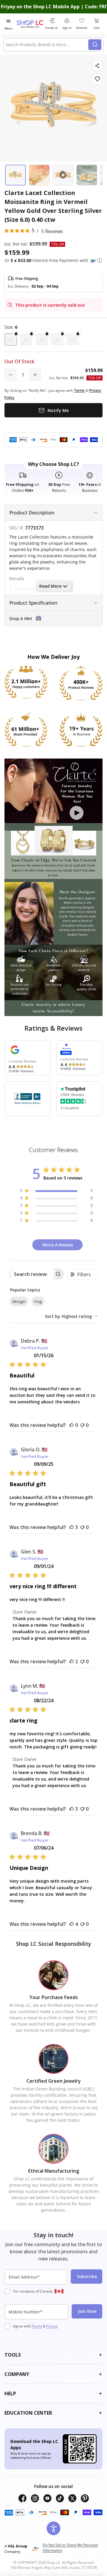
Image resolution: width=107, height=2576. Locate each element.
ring (38, 1301)
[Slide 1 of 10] (15, 175)
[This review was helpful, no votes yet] (72, 1425)
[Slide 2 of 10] (39, 175)
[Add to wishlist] (97, 79)
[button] (100, 260)
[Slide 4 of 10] (87, 175)
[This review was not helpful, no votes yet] (82, 1425)
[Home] (30, 24)
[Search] (95, 45)
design (19, 1301)
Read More (50, 586)
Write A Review (58, 1245)
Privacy (52, 2326)
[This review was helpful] (72, 1527)
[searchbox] (31, 1274)
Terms (37, 2326)
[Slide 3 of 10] (63, 175)
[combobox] (47, 45)
